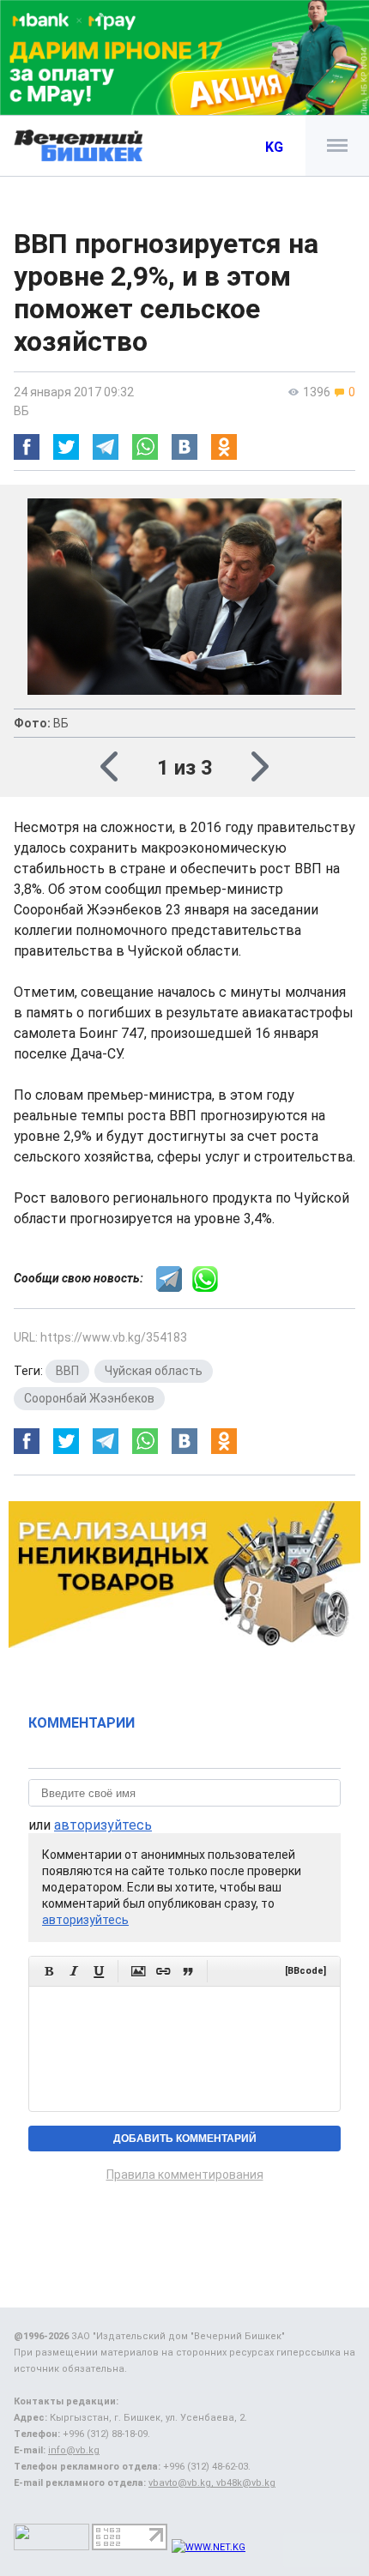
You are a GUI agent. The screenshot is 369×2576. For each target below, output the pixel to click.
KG (274, 147)
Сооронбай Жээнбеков (89, 1398)
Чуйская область (154, 1371)
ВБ (21, 411)
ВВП (67, 1371)
